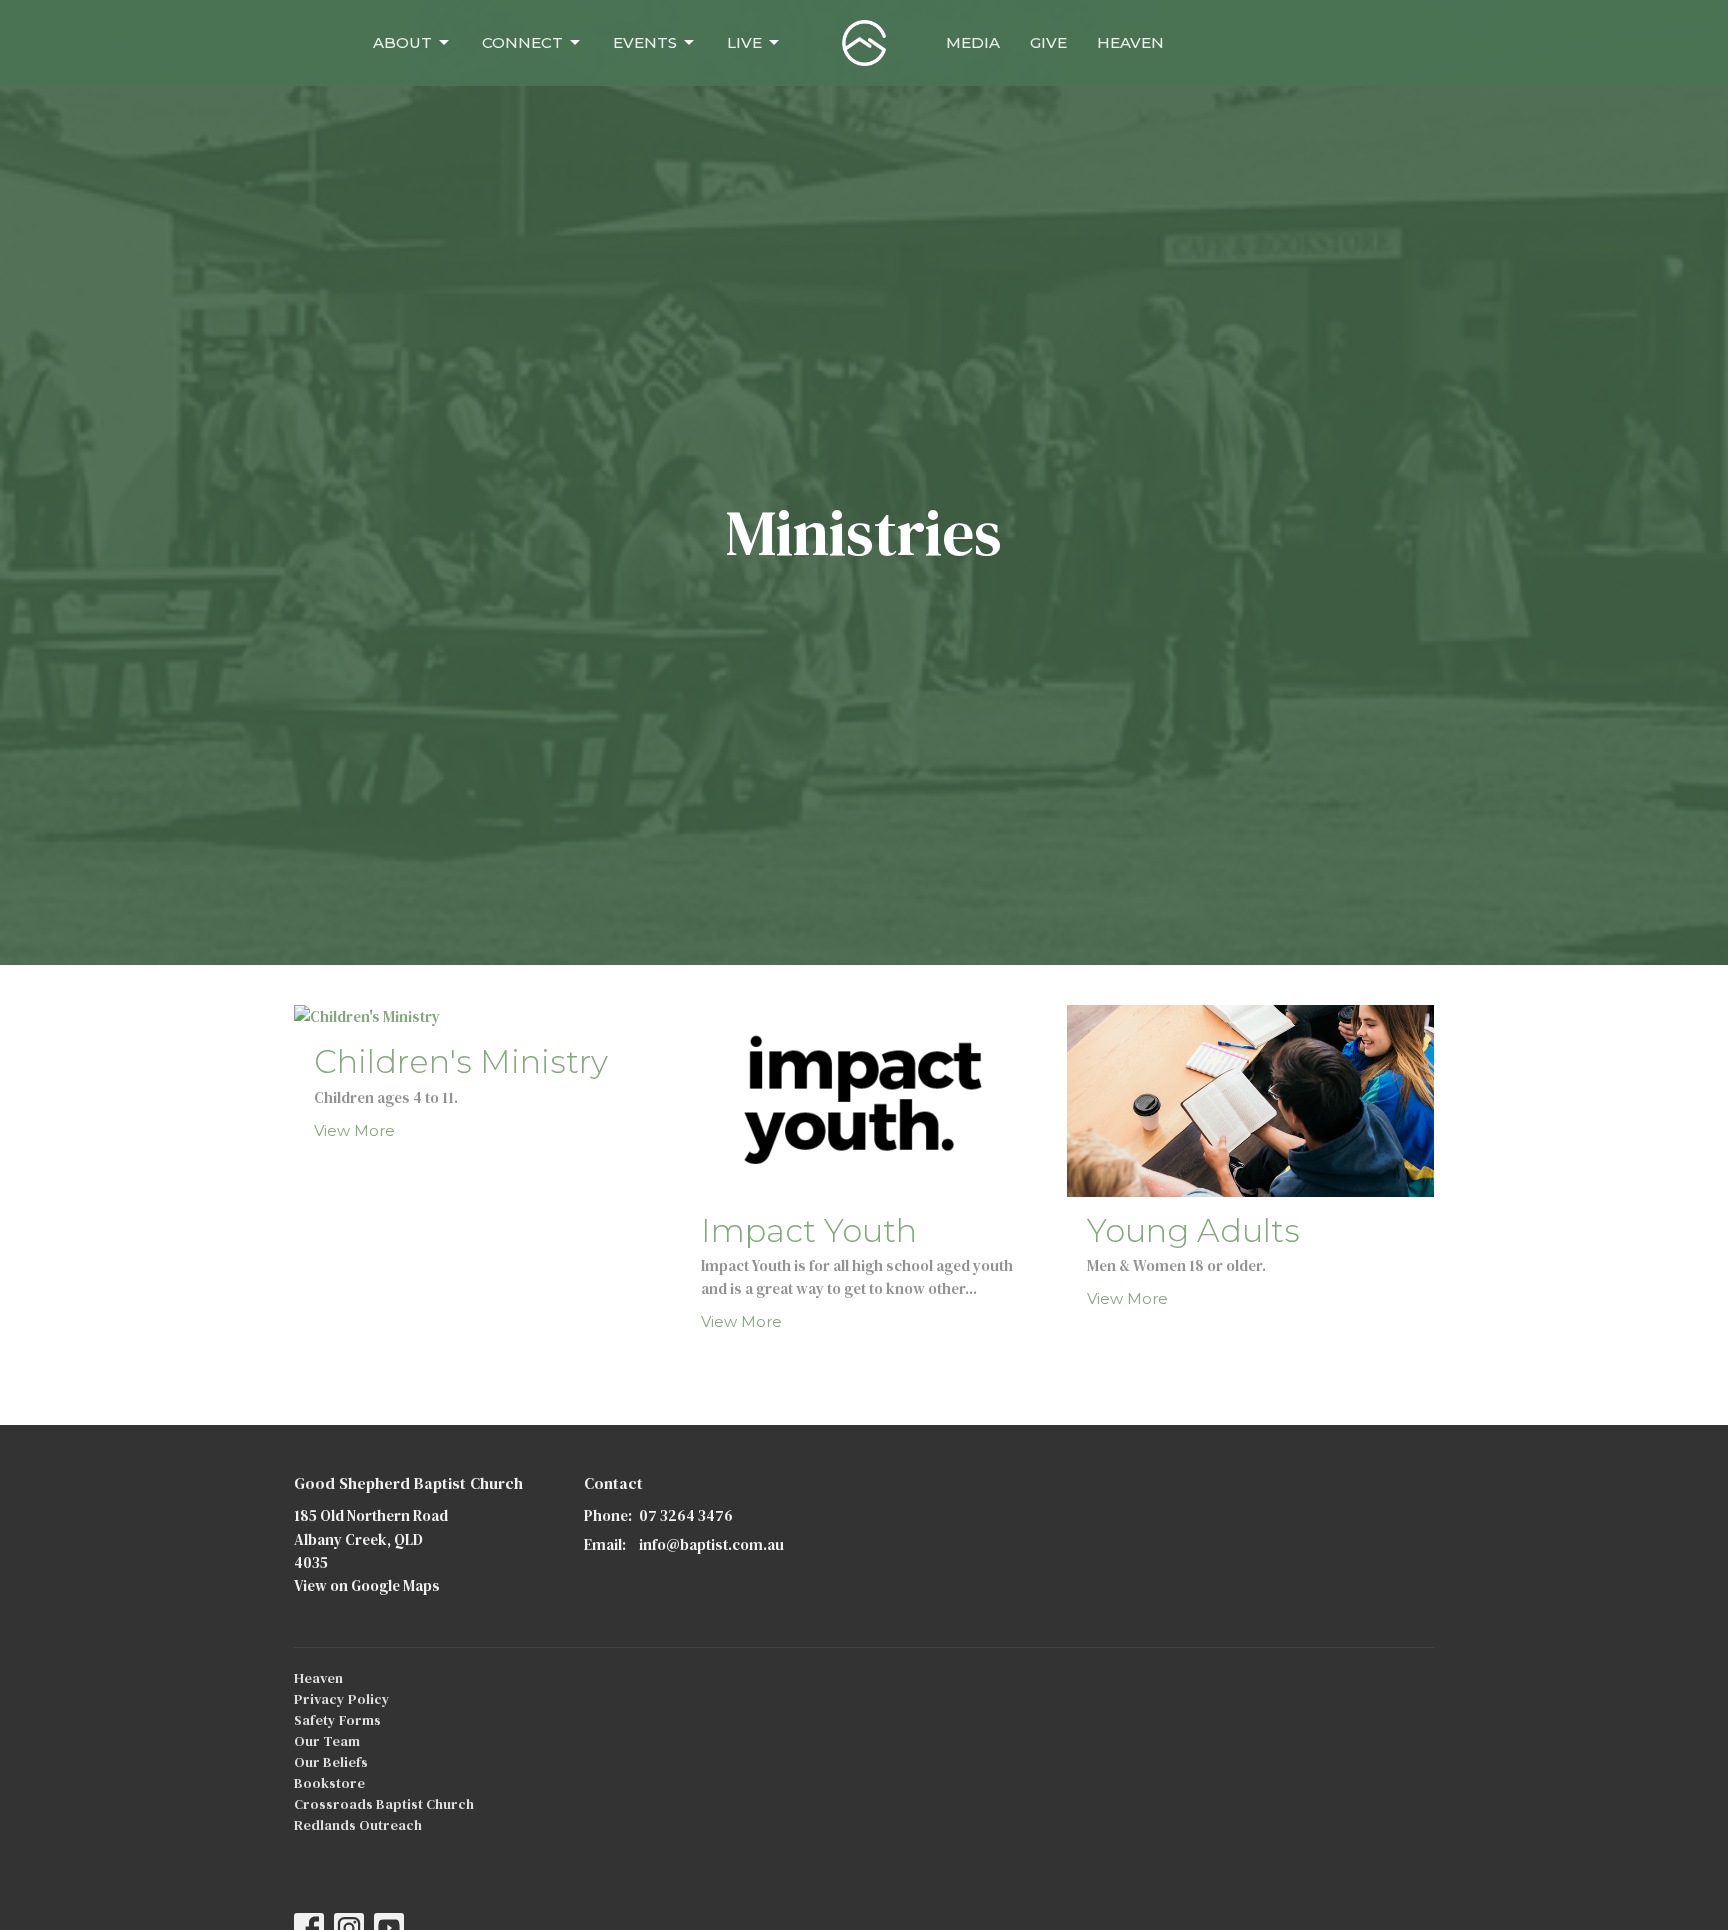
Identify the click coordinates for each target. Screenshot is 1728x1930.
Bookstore (329, 1783)
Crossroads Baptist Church (384, 1804)
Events (645, 42)
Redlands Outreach (358, 1825)
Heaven (1130, 42)
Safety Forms (337, 1720)
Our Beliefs (331, 1762)
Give (1048, 42)
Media (973, 42)
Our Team (327, 1741)
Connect (522, 42)
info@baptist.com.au (711, 1544)
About (402, 42)
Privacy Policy (342, 1699)
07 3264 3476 (686, 1515)
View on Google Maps (367, 1585)
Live (744, 42)
